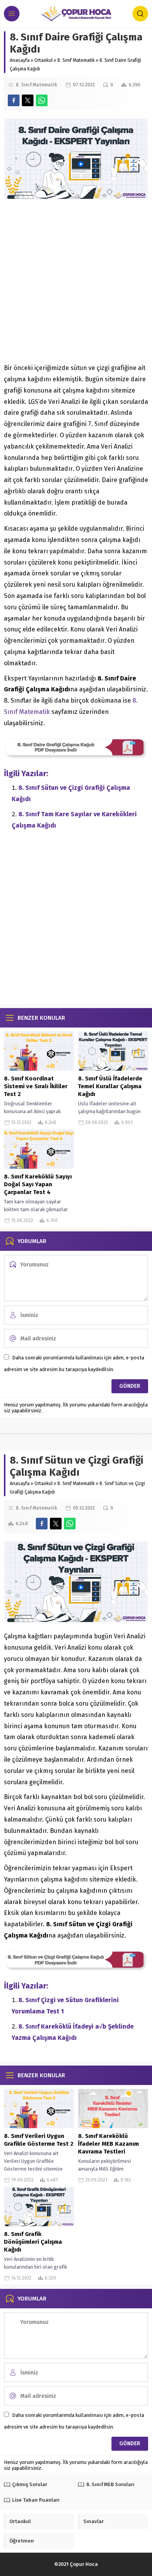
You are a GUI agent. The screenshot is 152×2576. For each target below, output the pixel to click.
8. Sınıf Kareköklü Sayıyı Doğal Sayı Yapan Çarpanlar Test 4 (38, 1184)
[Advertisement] (76, 284)
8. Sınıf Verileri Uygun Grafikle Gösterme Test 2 (39, 2140)
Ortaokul (43, 60)
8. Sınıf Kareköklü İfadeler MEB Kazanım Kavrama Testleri (108, 2144)
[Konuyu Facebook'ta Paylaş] (14, 100)
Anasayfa (20, 60)
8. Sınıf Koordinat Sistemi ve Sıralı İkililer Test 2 (36, 1086)
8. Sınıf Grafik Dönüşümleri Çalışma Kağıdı (33, 2242)
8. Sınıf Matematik (76, 60)
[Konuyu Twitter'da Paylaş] (28, 100)
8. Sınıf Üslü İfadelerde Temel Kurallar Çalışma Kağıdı (110, 1086)
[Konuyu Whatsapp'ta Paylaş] (42, 100)
